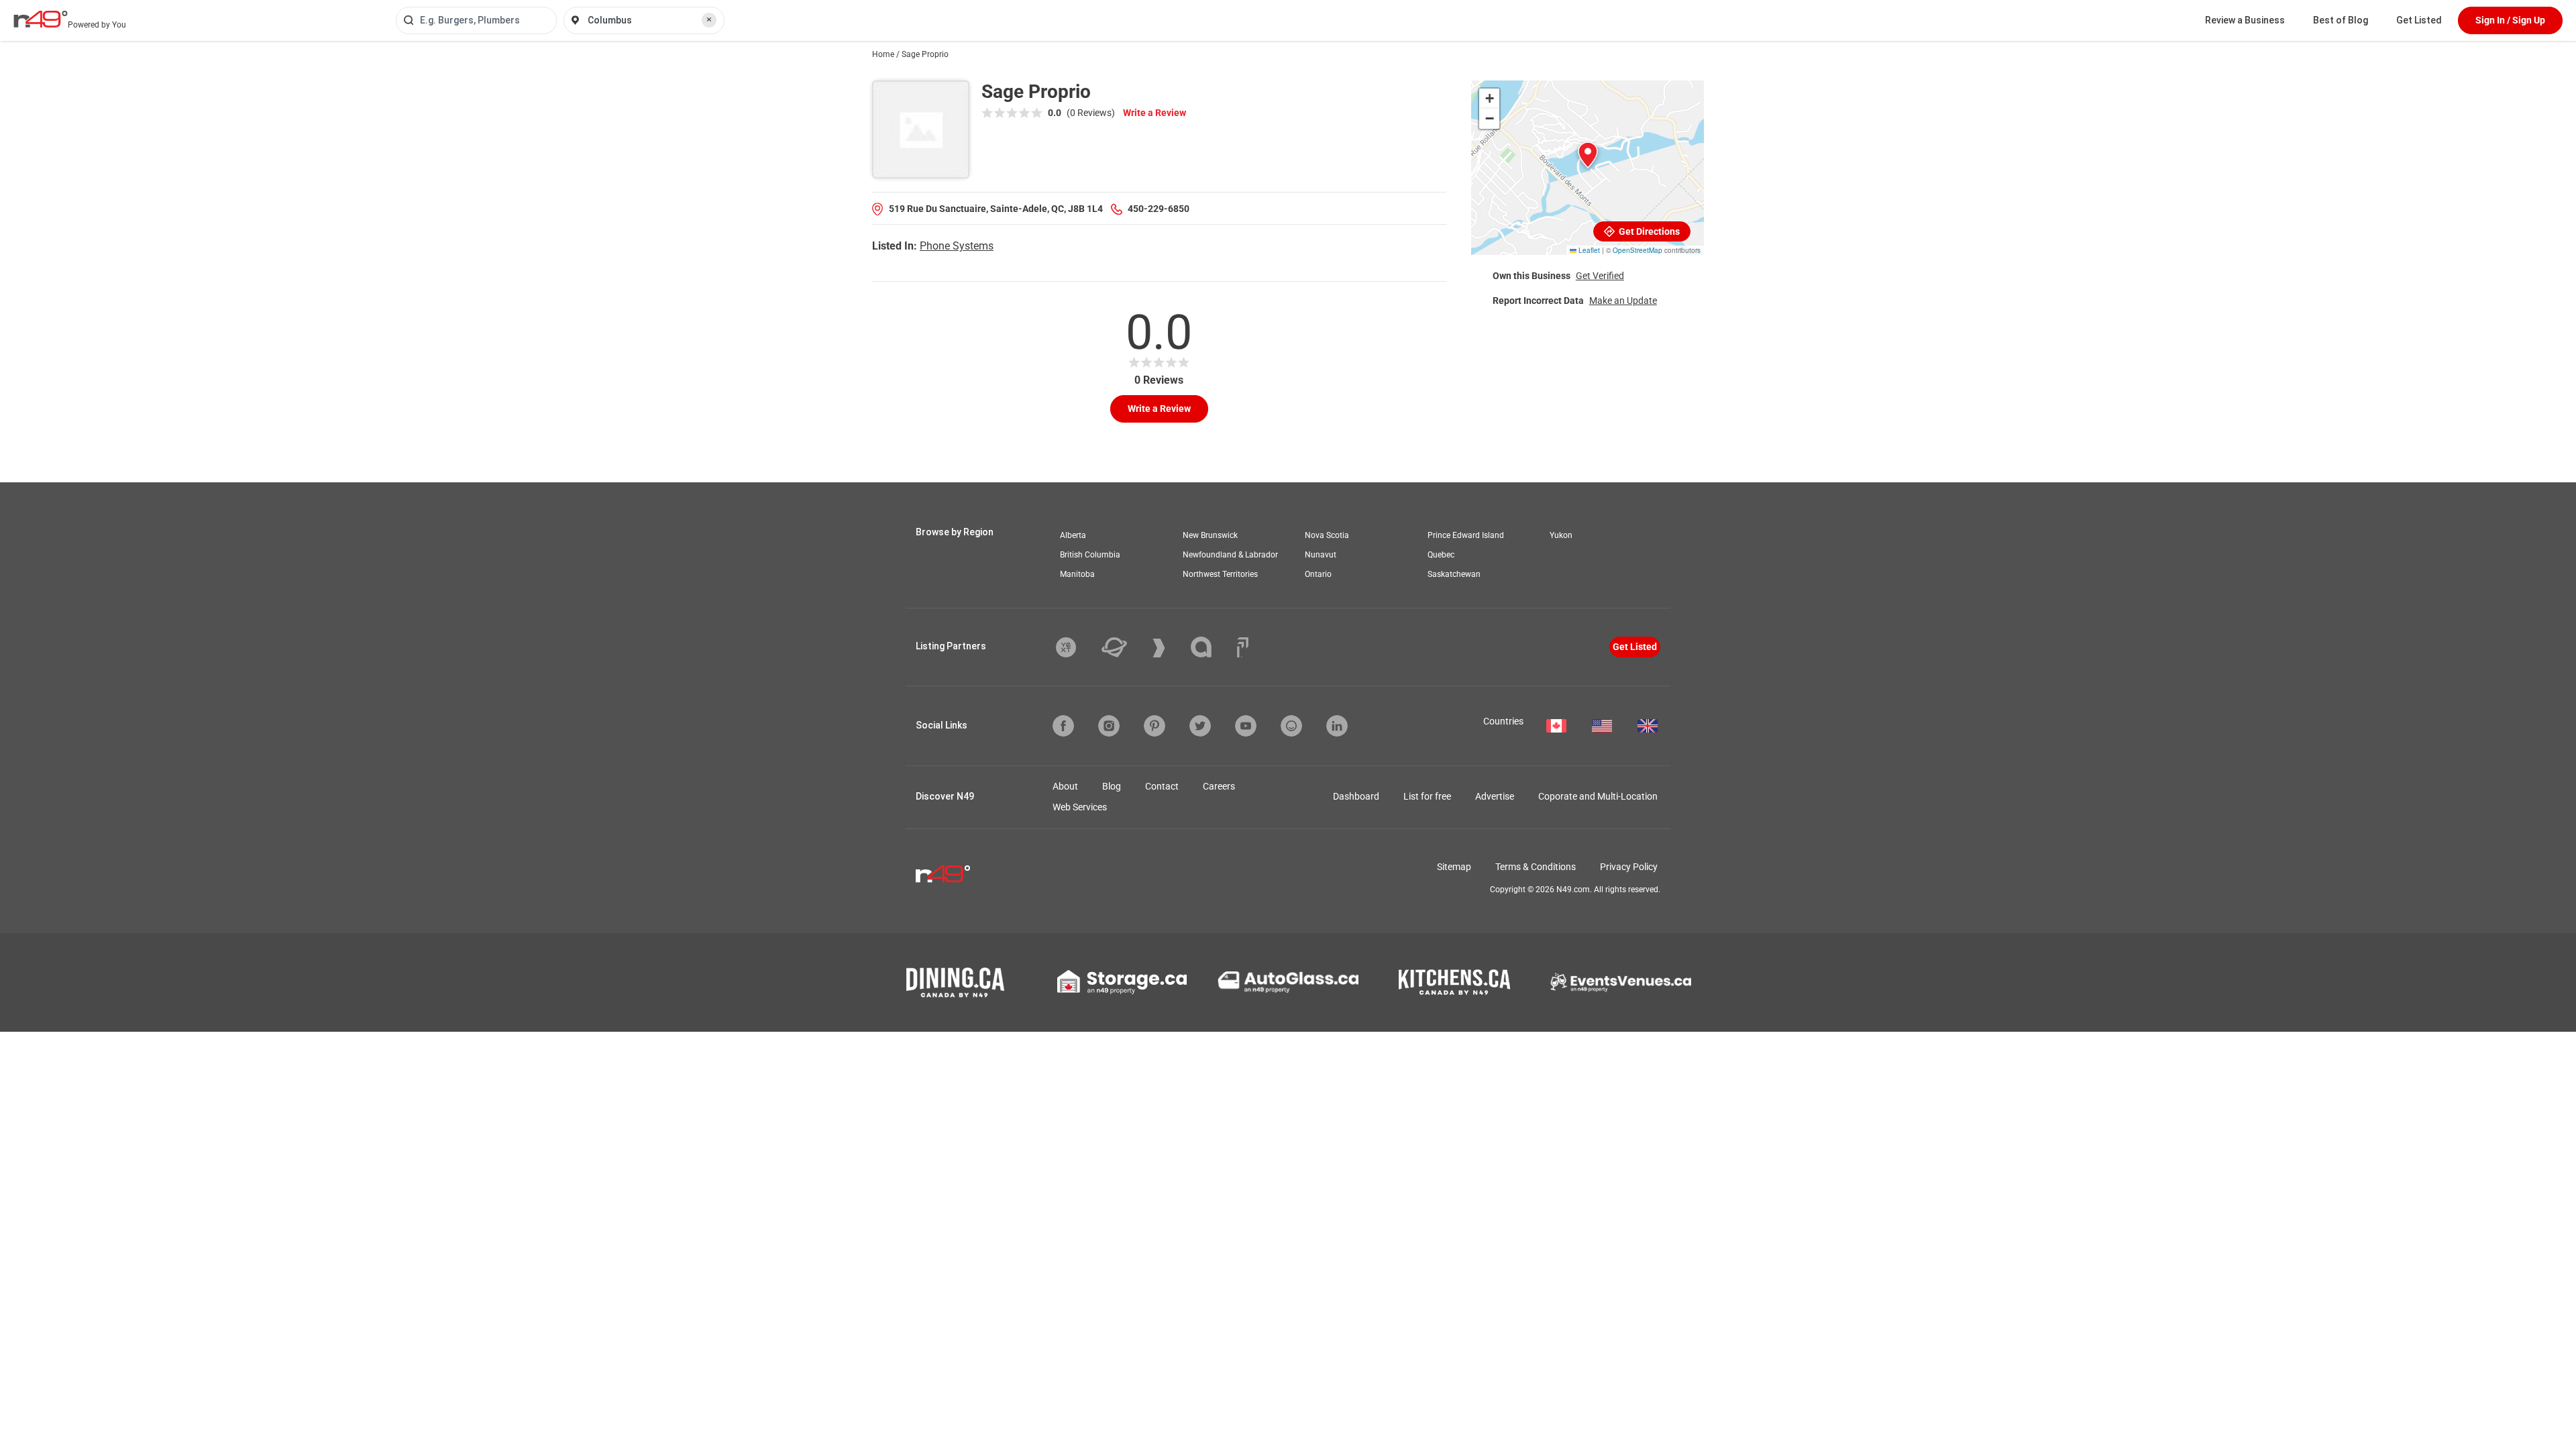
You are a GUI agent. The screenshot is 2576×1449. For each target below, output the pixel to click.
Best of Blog (2341, 20)
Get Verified (1600, 276)
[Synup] (1169, 648)
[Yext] (1076, 647)
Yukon (1561, 535)
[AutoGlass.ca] (1288, 982)
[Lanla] (1211, 647)
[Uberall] (1124, 647)
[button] (1588, 155)
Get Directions (1648, 231)
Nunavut (1321, 555)
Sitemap (1454, 867)
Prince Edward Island (1466, 535)
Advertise (1495, 796)
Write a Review (1155, 113)
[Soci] (1243, 647)
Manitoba (1077, 574)
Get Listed (2419, 20)
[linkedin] (1337, 726)
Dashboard (1356, 796)
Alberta (1073, 535)
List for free (1427, 796)
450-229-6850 (1159, 209)
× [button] (709, 19)
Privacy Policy (1629, 867)
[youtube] (1246, 726)
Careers (1219, 786)
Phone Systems (957, 246)
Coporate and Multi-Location (1598, 796)
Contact (1162, 786)
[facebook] (1063, 726)
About (1065, 786)
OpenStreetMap (1638, 250)
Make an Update (1623, 301)
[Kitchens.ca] (1454, 982)
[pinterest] (1155, 726)
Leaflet (1588, 250)
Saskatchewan (1454, 574)
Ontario (1318, 574)
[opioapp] (1291, 726)
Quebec (1441, 555)
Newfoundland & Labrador (1230, 555)
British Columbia (1090, 555)
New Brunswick (1210, 535)
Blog (1112, 786)
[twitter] (1200, 726)
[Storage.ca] (1122, 982)
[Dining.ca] (955, 982)
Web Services (1080, 807)
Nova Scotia (1327, 535)
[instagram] (1109, 726)
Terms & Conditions (1536, 867)
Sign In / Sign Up (2510, 20)
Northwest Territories (1220, 574)
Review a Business (2245, 20)
